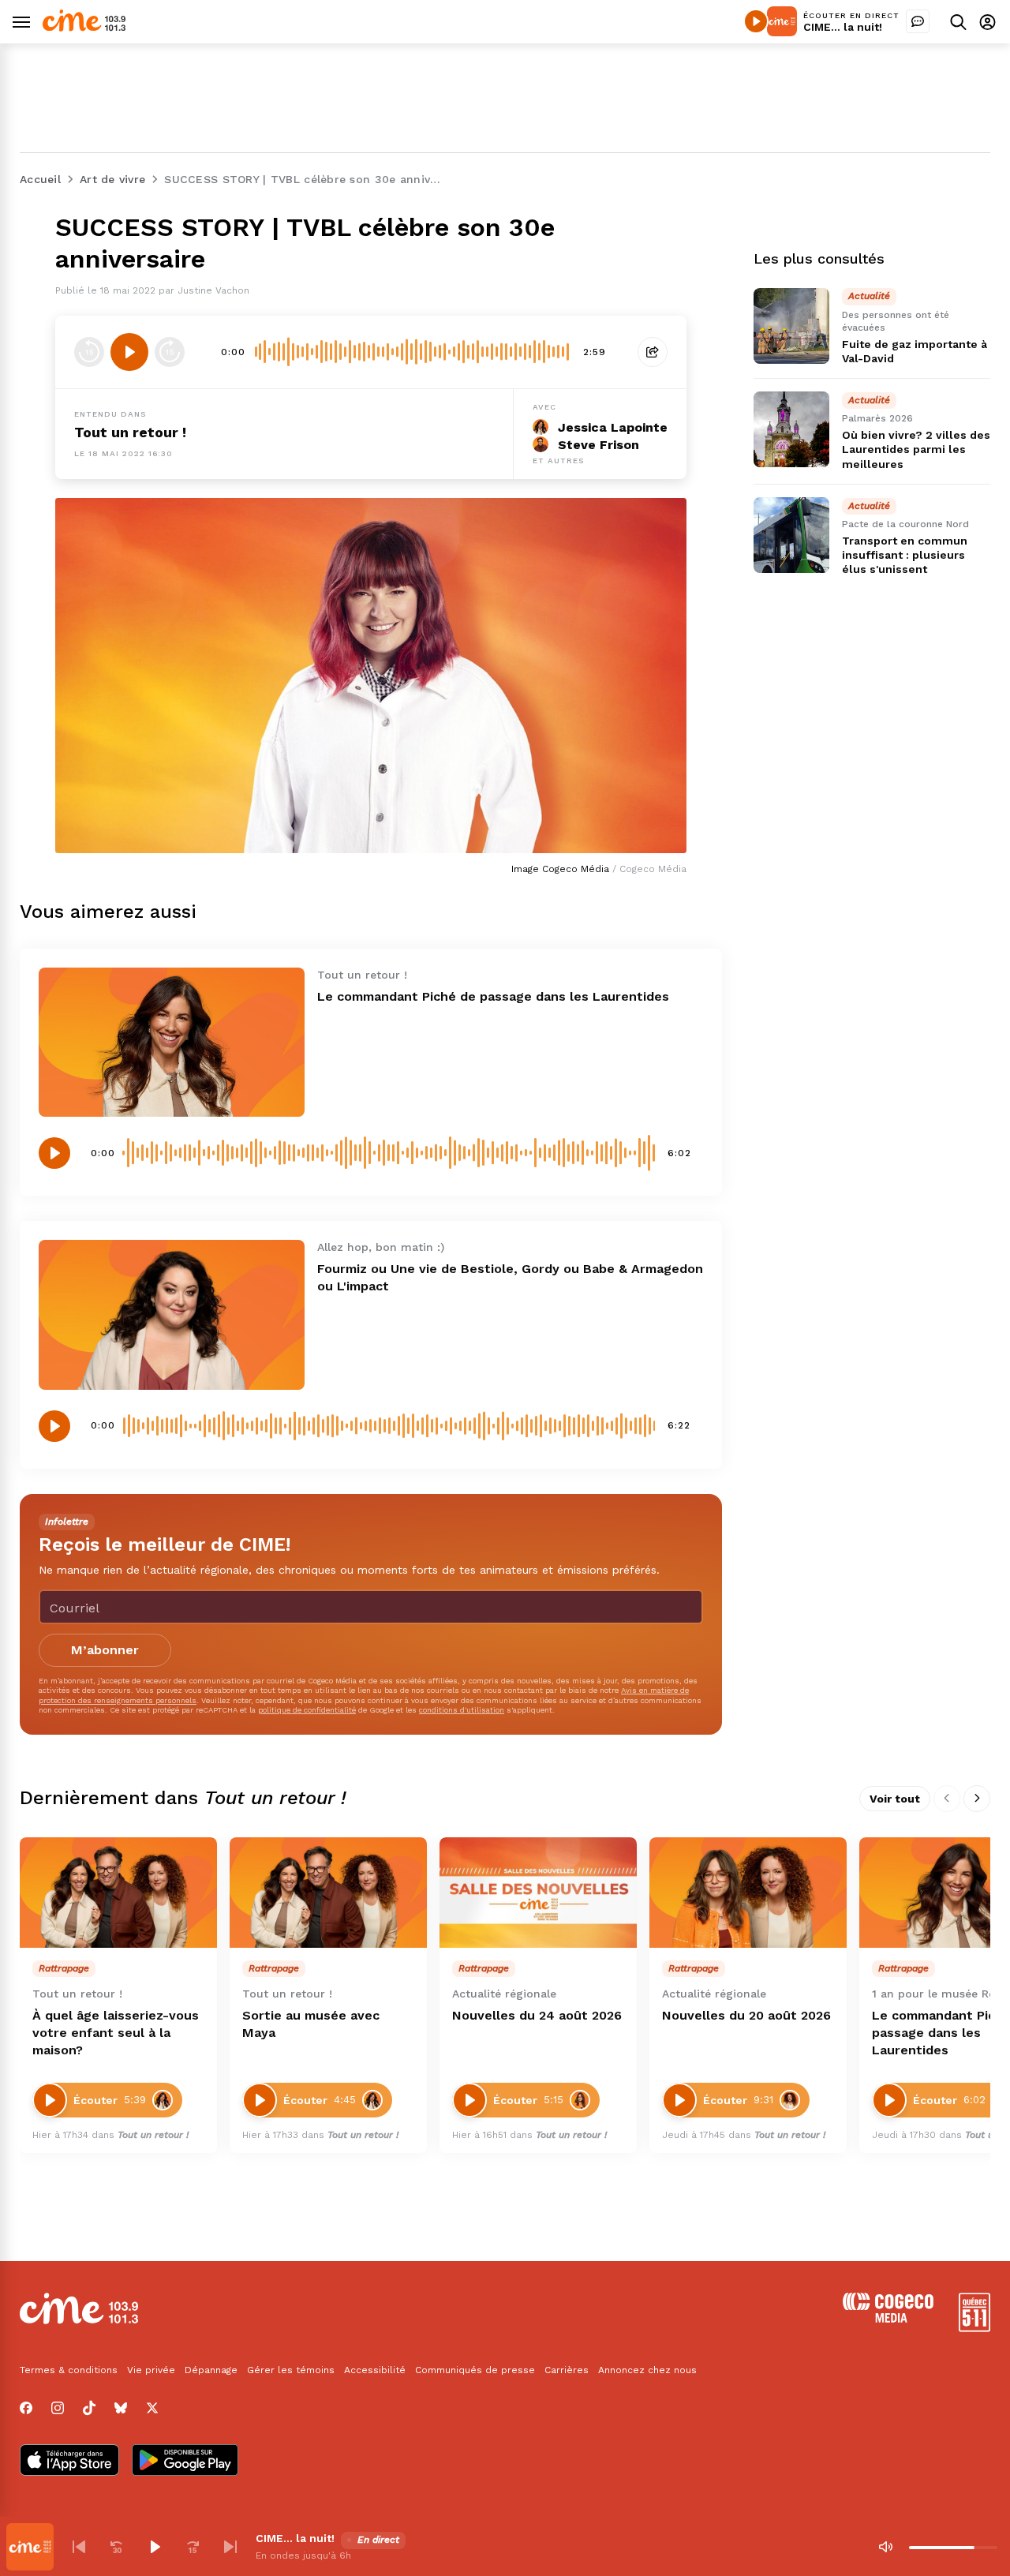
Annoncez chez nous (647, 2370)
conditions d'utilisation (462, 1710)
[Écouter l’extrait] (129, 352)
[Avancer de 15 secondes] (170, 352)
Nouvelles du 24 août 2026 (537, 2015)
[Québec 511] (974, 2328)
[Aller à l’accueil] (84, 27)
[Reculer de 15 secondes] (89, 352)
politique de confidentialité (307, 1710)
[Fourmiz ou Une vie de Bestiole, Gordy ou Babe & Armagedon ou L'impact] (172, 1314)
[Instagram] (58, 2408)
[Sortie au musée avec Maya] (328, 1893)
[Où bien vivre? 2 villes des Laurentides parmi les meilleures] (791, 429)
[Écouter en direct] (756, 21)
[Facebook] (26, 2408)
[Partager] (653, 352)
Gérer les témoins (291, 2370)
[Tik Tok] (89, 2408)
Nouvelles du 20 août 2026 (746, 2015)
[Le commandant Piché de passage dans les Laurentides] (172, 1042)
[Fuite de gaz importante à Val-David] (791, 326)
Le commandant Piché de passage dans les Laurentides (493, 996)
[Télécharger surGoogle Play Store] (185, 2462)
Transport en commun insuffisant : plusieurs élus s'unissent (905, 555)
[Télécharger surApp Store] (69, 2462)
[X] (152, 2408)
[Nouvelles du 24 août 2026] (538, 1893)
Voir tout (895, 1799)
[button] (79, 2547)
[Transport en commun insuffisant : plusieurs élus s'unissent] (791, 535)
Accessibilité (375, 2370)
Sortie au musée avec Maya (311, 2024)
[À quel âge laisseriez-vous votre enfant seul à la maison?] (118, 1893)
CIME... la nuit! (843, 27)
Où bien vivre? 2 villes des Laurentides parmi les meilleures (916, 450)
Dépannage (211, 2370)
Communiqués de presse (475, 2370)
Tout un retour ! (130, 432)
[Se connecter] (988, 22)
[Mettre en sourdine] (885, 2547)
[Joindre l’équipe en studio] (918, 21)
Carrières (567, 2370)
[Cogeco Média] (888, 2318)
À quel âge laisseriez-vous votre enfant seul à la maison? (116, 2033)
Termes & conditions (69, 2370)
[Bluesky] (121, 2408)
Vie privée (151, 2370)
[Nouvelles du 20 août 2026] (748, 1893)
